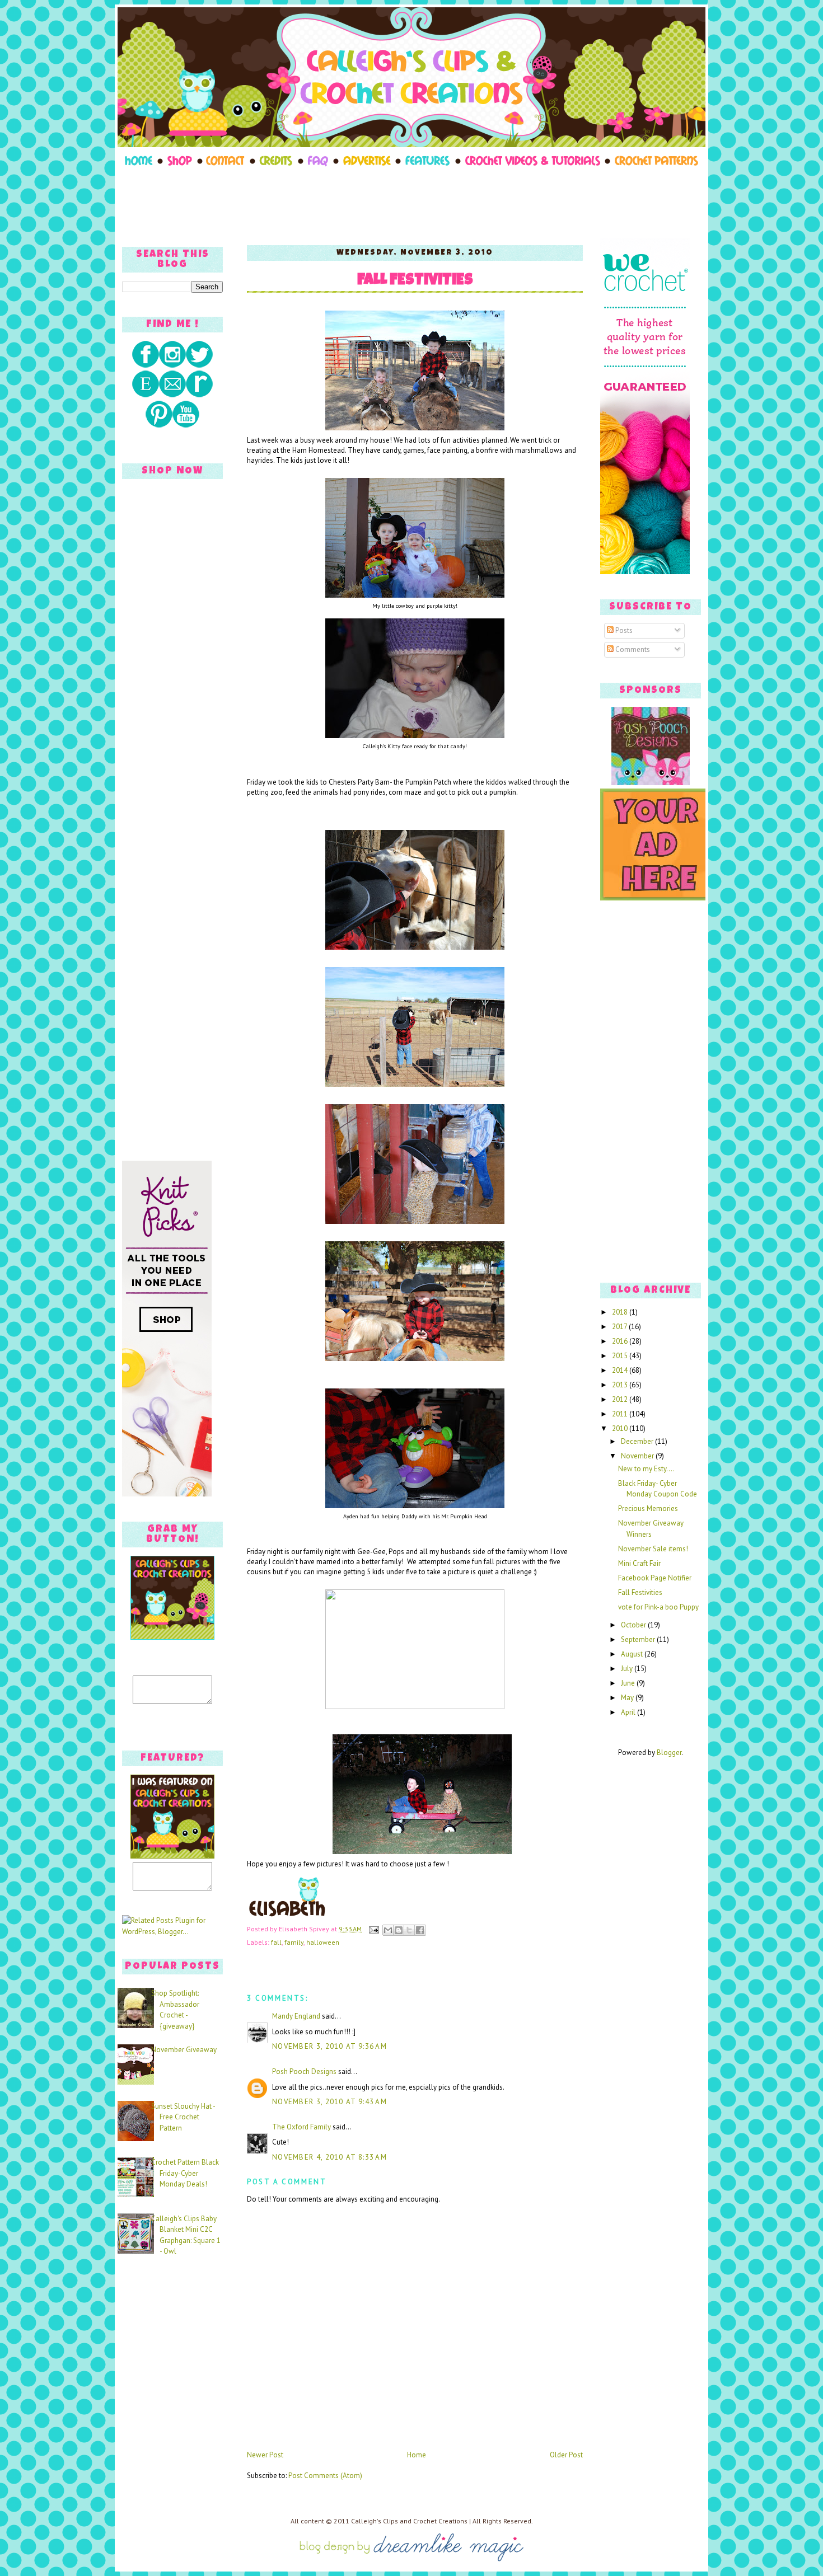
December (638, 1441)
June (629, 1683)
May (628, 1698)
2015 (621, 1356)
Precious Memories (648, 1508)
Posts (623, 630)
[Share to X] (409, 1930)
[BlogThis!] (399, 1930)
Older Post (566, 2455)
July (628, 1669)
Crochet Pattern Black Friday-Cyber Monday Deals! (185, 2173)
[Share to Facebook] (420, 1930)
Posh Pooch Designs (304, 2071)
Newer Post (265, 2455)
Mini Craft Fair (639, 1563)
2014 (621, 1370)
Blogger (669, 1752)
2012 (621, 1399)
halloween (323, 1942)
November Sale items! (653, 1549)
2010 (621, 1428)
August (633, 1654)
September (639, 1639)
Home (417, 2455)
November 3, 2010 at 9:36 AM (329, 2046)
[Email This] (388, 1930)
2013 (621, 1385)
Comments (632, 649)
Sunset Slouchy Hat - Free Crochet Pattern (183, 2117)
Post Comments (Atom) (325, 2476)
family (294, 1942)
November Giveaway (184, 2050)
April (629, 1712)
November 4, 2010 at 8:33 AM (329, 2157)
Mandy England (296, 2016)
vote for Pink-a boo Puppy (658, 1607)
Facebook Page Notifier (655, 1578)
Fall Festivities (415, 281)
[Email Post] (373, 1929)
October (634, 1625)
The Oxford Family (301, 2127)
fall (276, 1942)
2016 (621, 1341)
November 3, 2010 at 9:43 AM (329, 2102)
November (638, 1456)
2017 (620, 1327)
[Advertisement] (411, 203)
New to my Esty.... (646, 1469)
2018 (621, 1312)
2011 (621, 1414)
